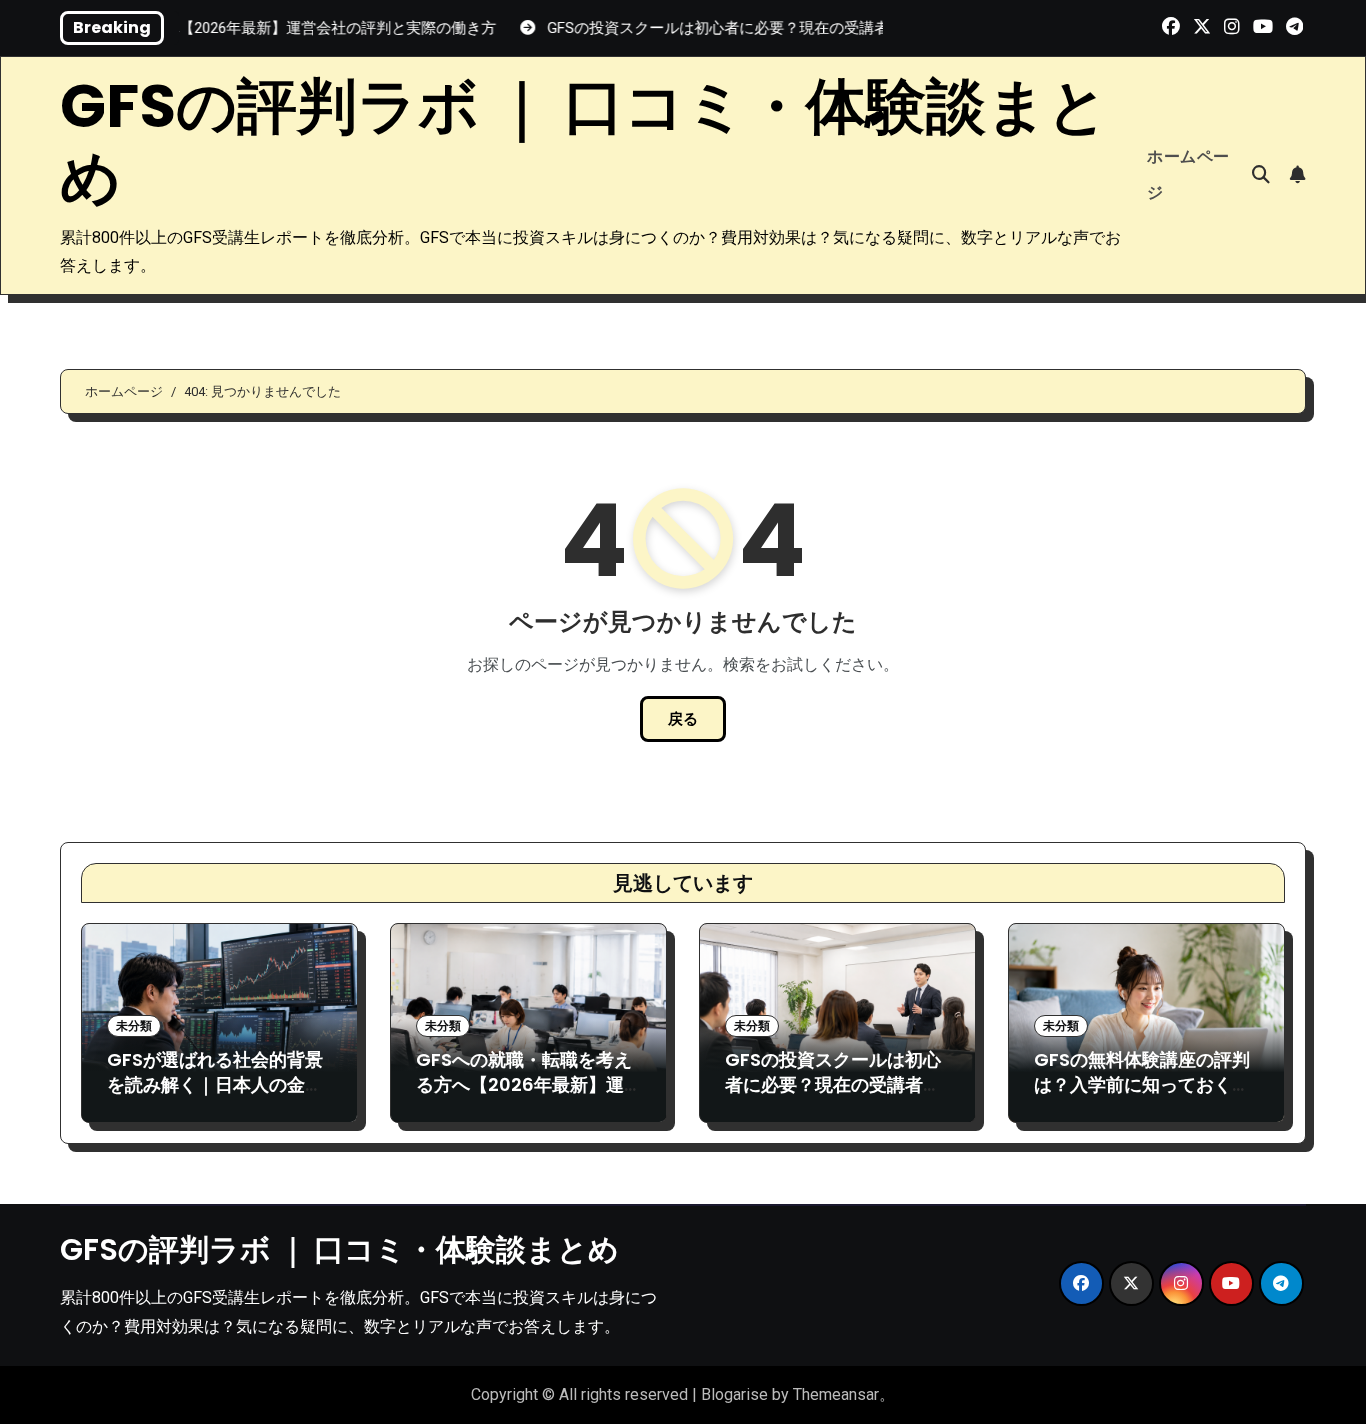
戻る (683, 719)
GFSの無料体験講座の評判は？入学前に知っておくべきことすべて (1142, 1084)
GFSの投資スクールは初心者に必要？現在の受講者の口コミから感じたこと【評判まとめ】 (833, 1097)
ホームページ (1188, 175)
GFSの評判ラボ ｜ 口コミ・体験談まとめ (584, 142)
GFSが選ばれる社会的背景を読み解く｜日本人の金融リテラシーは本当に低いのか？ (215, 1097)
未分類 (134, 1026)
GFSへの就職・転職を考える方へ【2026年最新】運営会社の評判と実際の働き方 (524, 1097)
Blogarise (734, 1394)
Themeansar (836, 1394)
